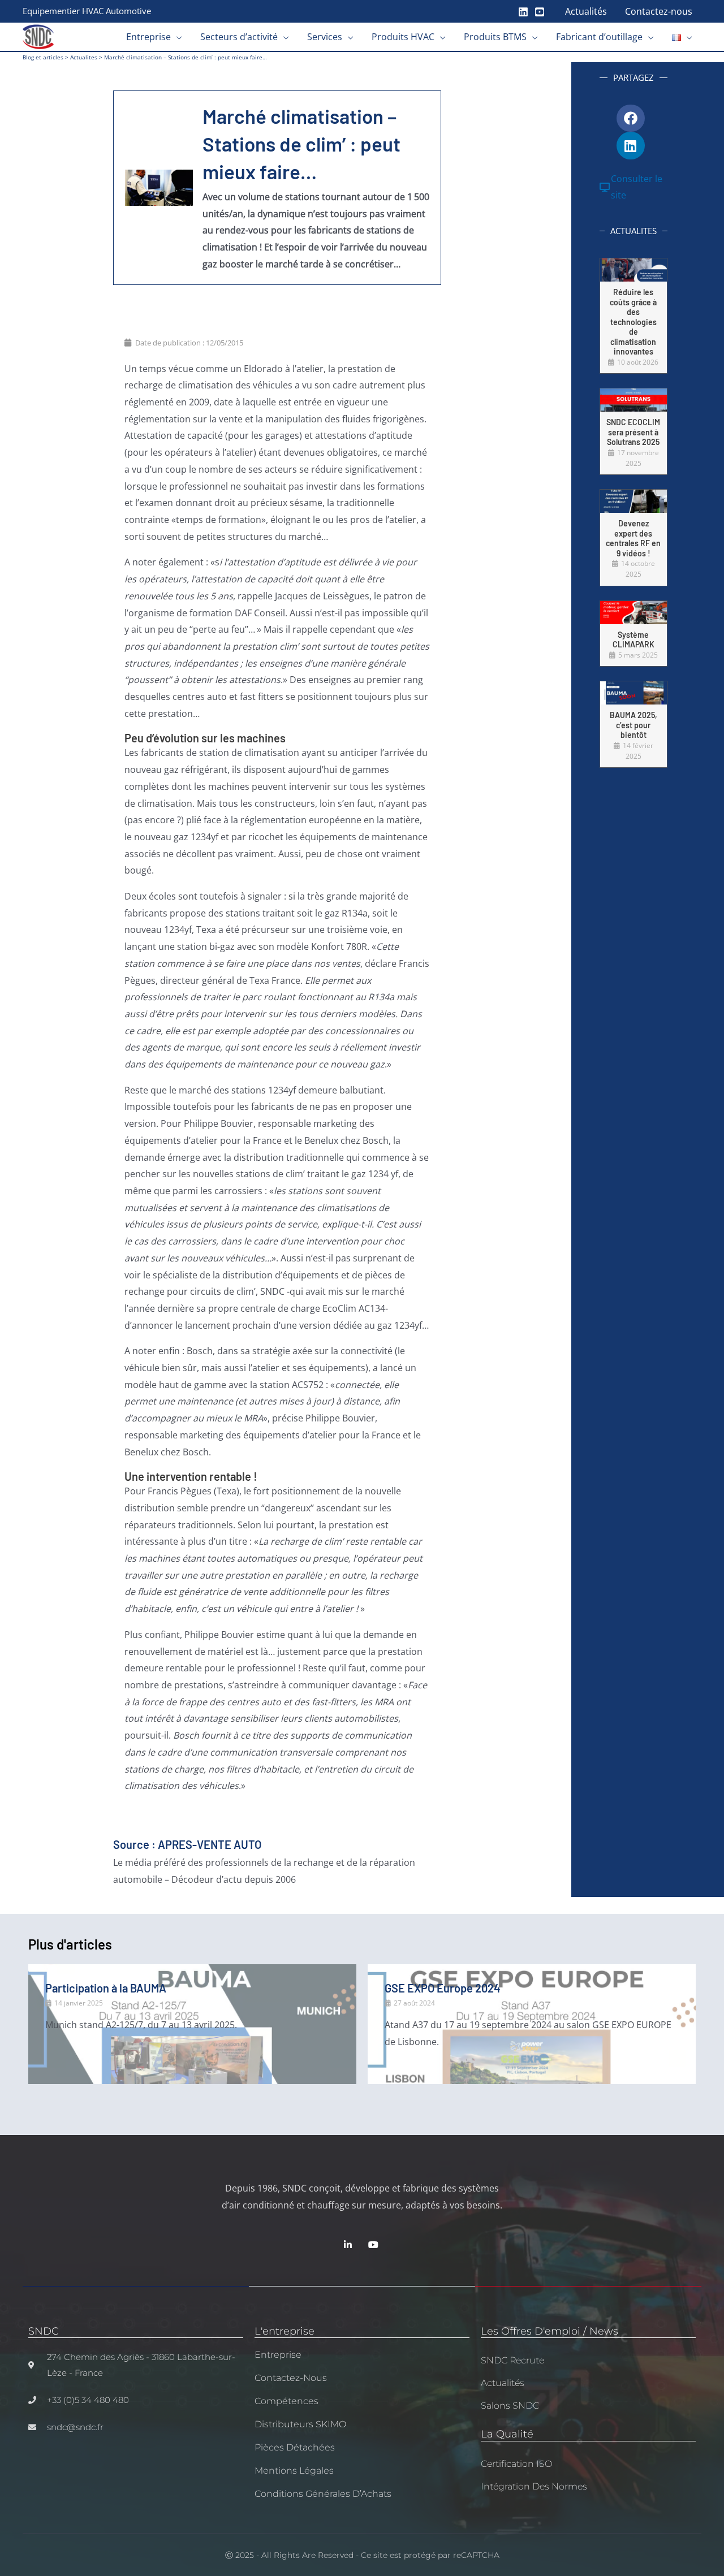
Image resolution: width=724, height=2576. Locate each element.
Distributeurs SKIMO (300, 2424)
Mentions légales (294, 2471)
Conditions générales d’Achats (323, 2494)
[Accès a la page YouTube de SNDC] (375, 2245)
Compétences (286, 2401)
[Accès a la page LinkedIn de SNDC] (349, 2245)
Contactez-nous (291, 2378)
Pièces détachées (295, 2447)
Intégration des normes (534, 2486)
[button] (176, 37)
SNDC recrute (512, 2360)
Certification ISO (516, 2464)
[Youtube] (540, 12)
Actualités (503, 2383)
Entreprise (278, 2355)
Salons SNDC (510, 2406)
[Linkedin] (523, 12)
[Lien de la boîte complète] (633, 316)
